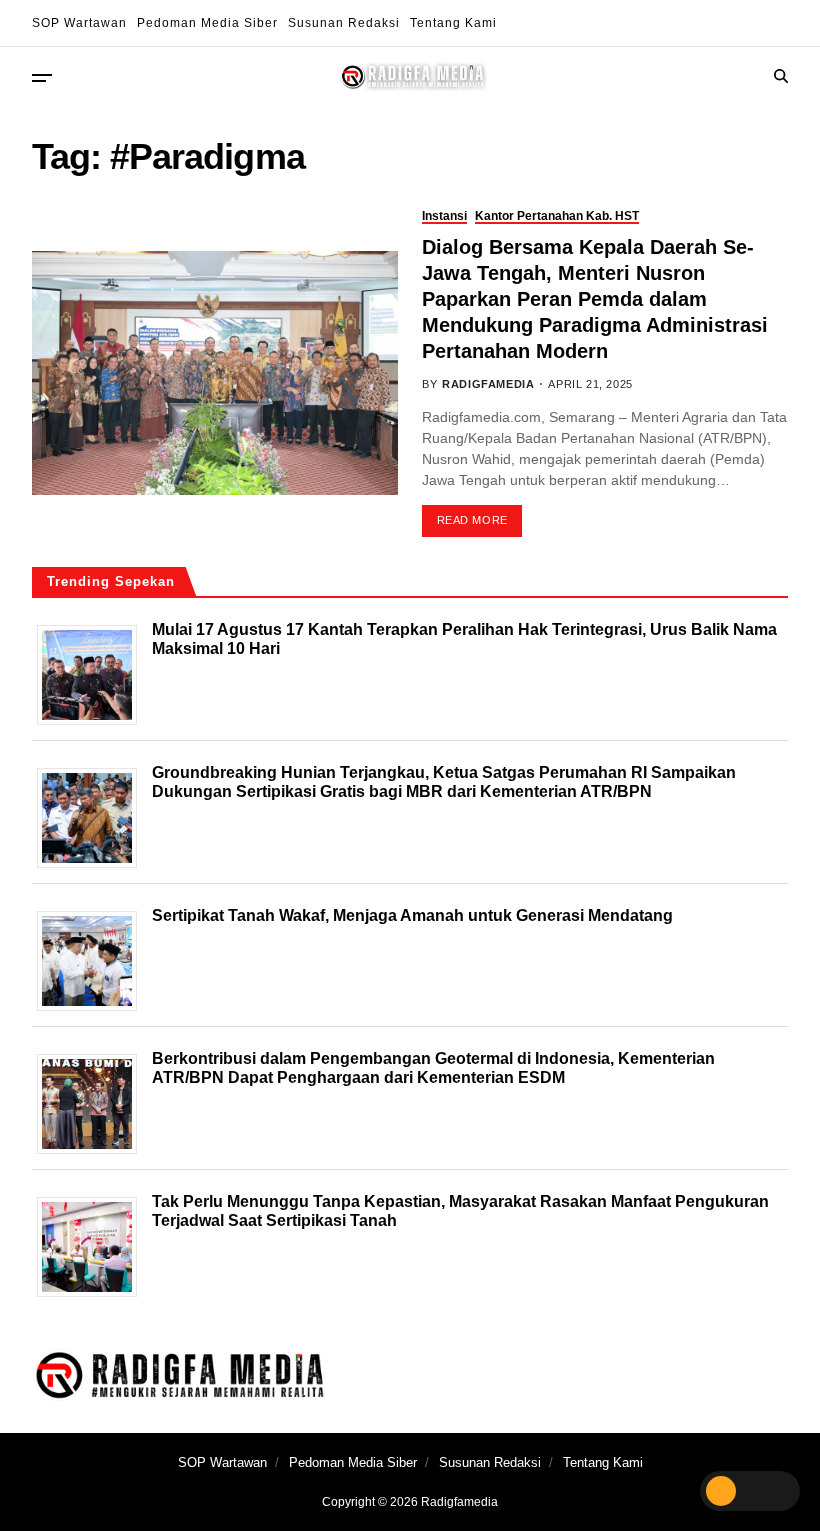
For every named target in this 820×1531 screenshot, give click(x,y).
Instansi (444, 216)
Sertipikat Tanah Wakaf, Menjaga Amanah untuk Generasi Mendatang (412, 915)
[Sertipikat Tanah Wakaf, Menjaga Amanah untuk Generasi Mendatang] (94, 961)
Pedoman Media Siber (207, 23)
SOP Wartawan (79, 23)
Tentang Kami (453, 23)
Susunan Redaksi (344, 23)
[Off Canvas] (42, 78)
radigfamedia (488, 384)
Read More (472, 520)
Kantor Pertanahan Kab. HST (557, 216)
